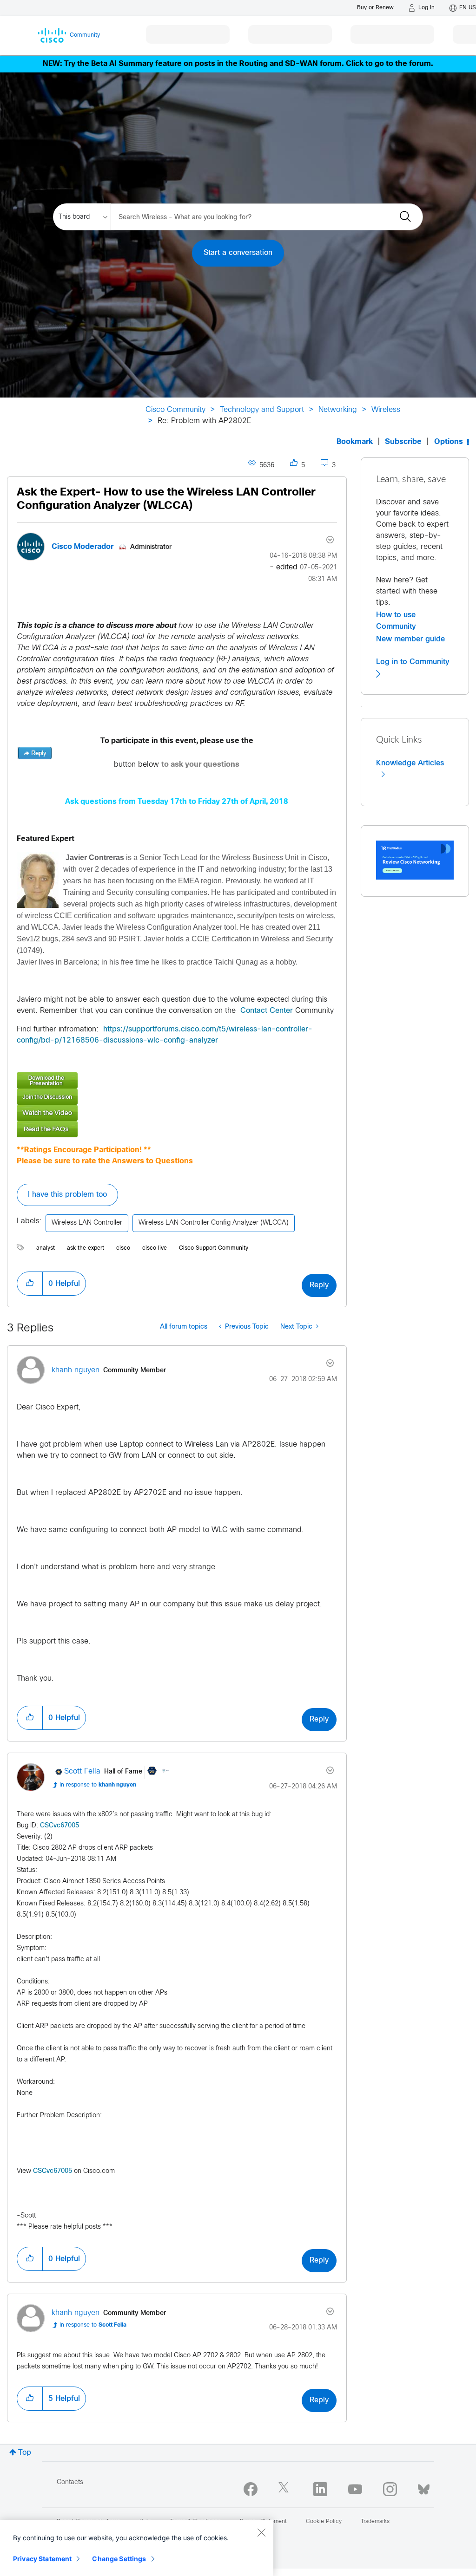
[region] (137, 2548)
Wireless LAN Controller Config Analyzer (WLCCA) (214, 1223)
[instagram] (390, 2489)
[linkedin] (320, 2489)
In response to (98, 1785)
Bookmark (355, 442)
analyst (46, 1248)
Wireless (386, 410)
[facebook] (251, 2489)
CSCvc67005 (59, 1826)
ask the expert (86, 1248)
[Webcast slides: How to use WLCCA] (177, 1080)
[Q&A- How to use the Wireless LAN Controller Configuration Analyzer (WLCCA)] (177, 1129)
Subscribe (403, 442)
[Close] (261, 2532)
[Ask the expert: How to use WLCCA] (177, 1097)
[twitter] (285, 2489)
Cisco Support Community (214, 1248)
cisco (123, 1248)
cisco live (155, 1248)
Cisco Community (175, 410)
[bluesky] (424, 2487)
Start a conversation (238, 253)
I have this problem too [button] (67, 1195)
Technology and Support (262, 410)
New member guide (410, 639)
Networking (338, 410)
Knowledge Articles (410, 763)
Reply (319, 1285)
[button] (38, 880)
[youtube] (355, 2489)
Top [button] (25, 2453)
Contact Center (267, 1011)
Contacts (70, 2482)
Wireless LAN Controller (87, 1223)
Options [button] (449, 442)
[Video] (177, 1113)
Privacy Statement (42, 2559)
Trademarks (375, 2522)
